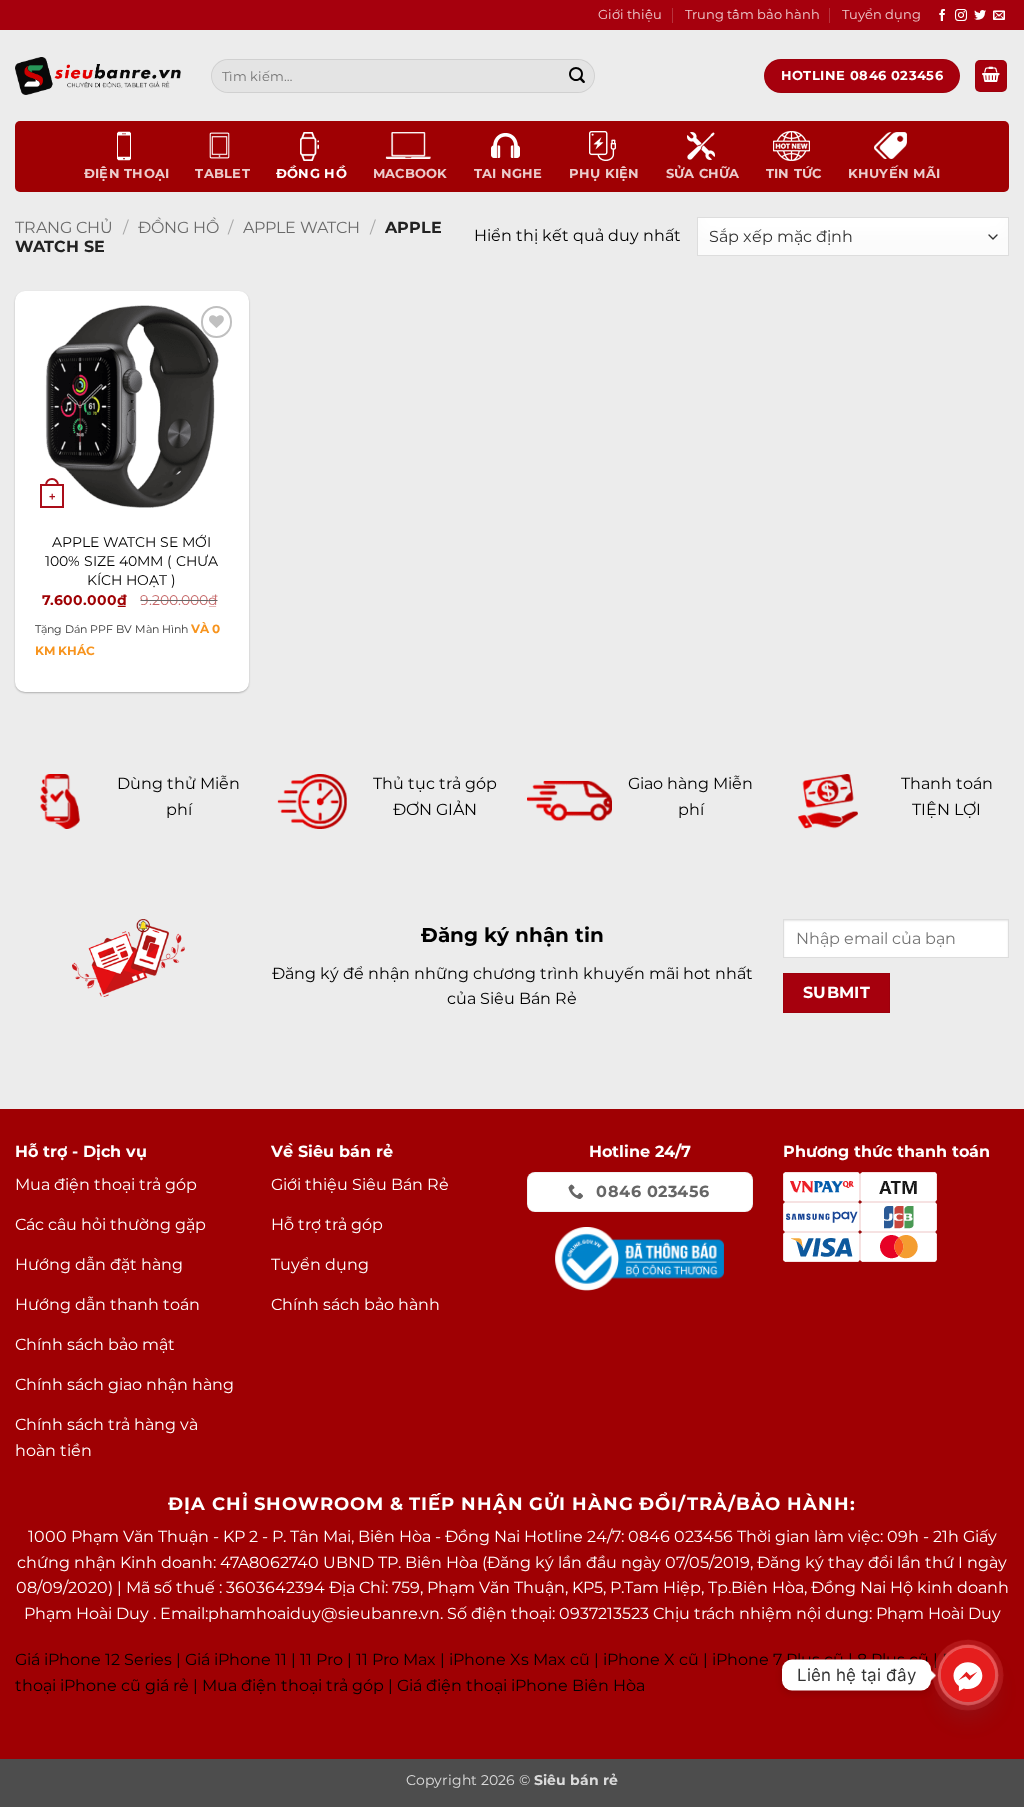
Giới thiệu (630, 14)
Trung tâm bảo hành (752, 14)
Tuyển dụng (881, 14)
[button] (991, 76)
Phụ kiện (604, 173)
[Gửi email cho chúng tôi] (999, 16)
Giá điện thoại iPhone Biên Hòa (521, 1685)
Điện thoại (127, 173)
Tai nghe (508, 173)
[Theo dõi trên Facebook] (942, 16)
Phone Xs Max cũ (521, 1659)
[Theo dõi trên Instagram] (961, 16)
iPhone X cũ (651, 1659)
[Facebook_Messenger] (968, 1675)
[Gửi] (577, 76)
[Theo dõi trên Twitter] (980, 16)
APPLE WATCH (301, 227)
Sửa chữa (703, 173)
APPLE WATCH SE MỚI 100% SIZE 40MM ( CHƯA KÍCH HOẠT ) (131, 560)
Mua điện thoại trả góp (293, 1685)
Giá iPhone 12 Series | (98, 1659)
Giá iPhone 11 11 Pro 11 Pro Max (310, 1659)
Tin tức (794, 173)
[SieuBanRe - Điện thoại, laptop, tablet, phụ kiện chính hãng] (98, 75)
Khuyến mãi (894, 173)
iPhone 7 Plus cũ (778, 1659)
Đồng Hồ (311, 173)
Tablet (222, 173)
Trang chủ (64, 227)
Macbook (410, 173)
